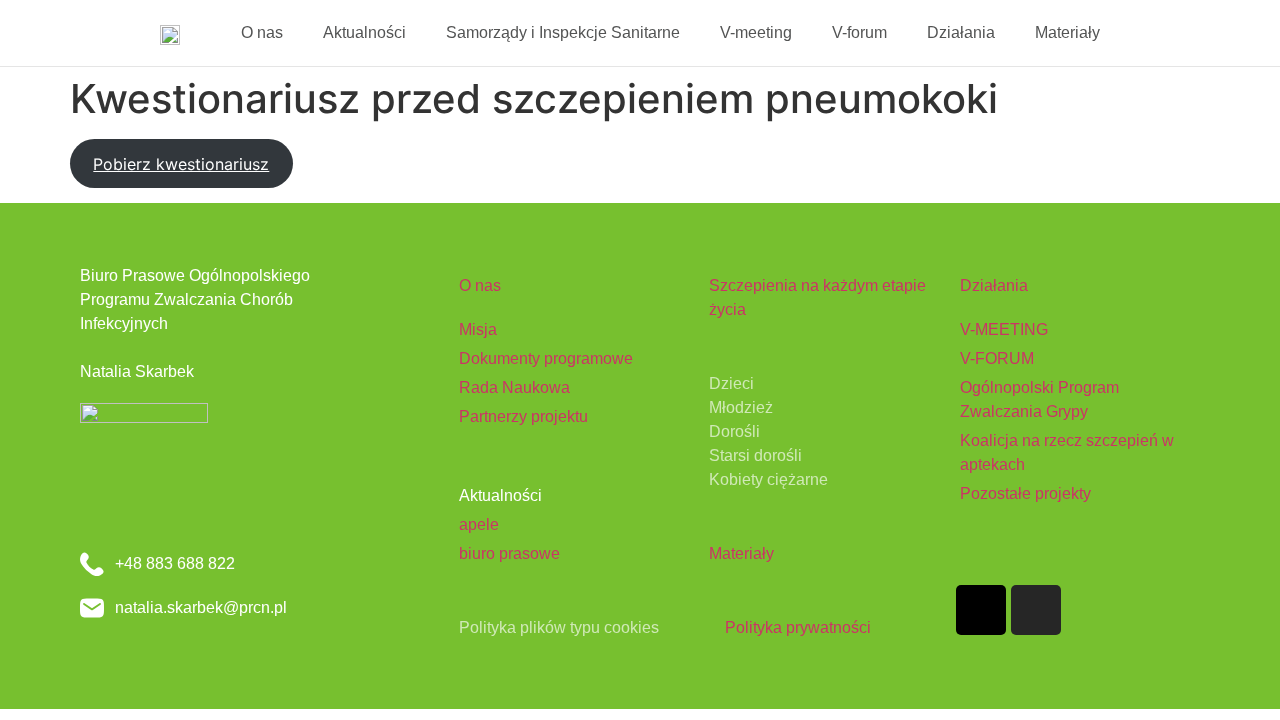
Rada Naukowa (514, 387)
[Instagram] (1036, 610)
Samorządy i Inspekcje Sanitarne (563, 32)
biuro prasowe (509, 553)
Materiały (1067, 32)
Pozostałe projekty (1025, 493)
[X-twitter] (981, 610)
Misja (478, 329)
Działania (961, 32)
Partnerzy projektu (523, 416)
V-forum (859, 32)
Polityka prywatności (798, 627)
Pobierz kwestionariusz (181, 164)
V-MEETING (1004, 329)
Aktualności (364, 32)
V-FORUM (997, 358)
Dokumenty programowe (546, 358)
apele (479, 524)
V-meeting (756, 32)
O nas (262, 32)
